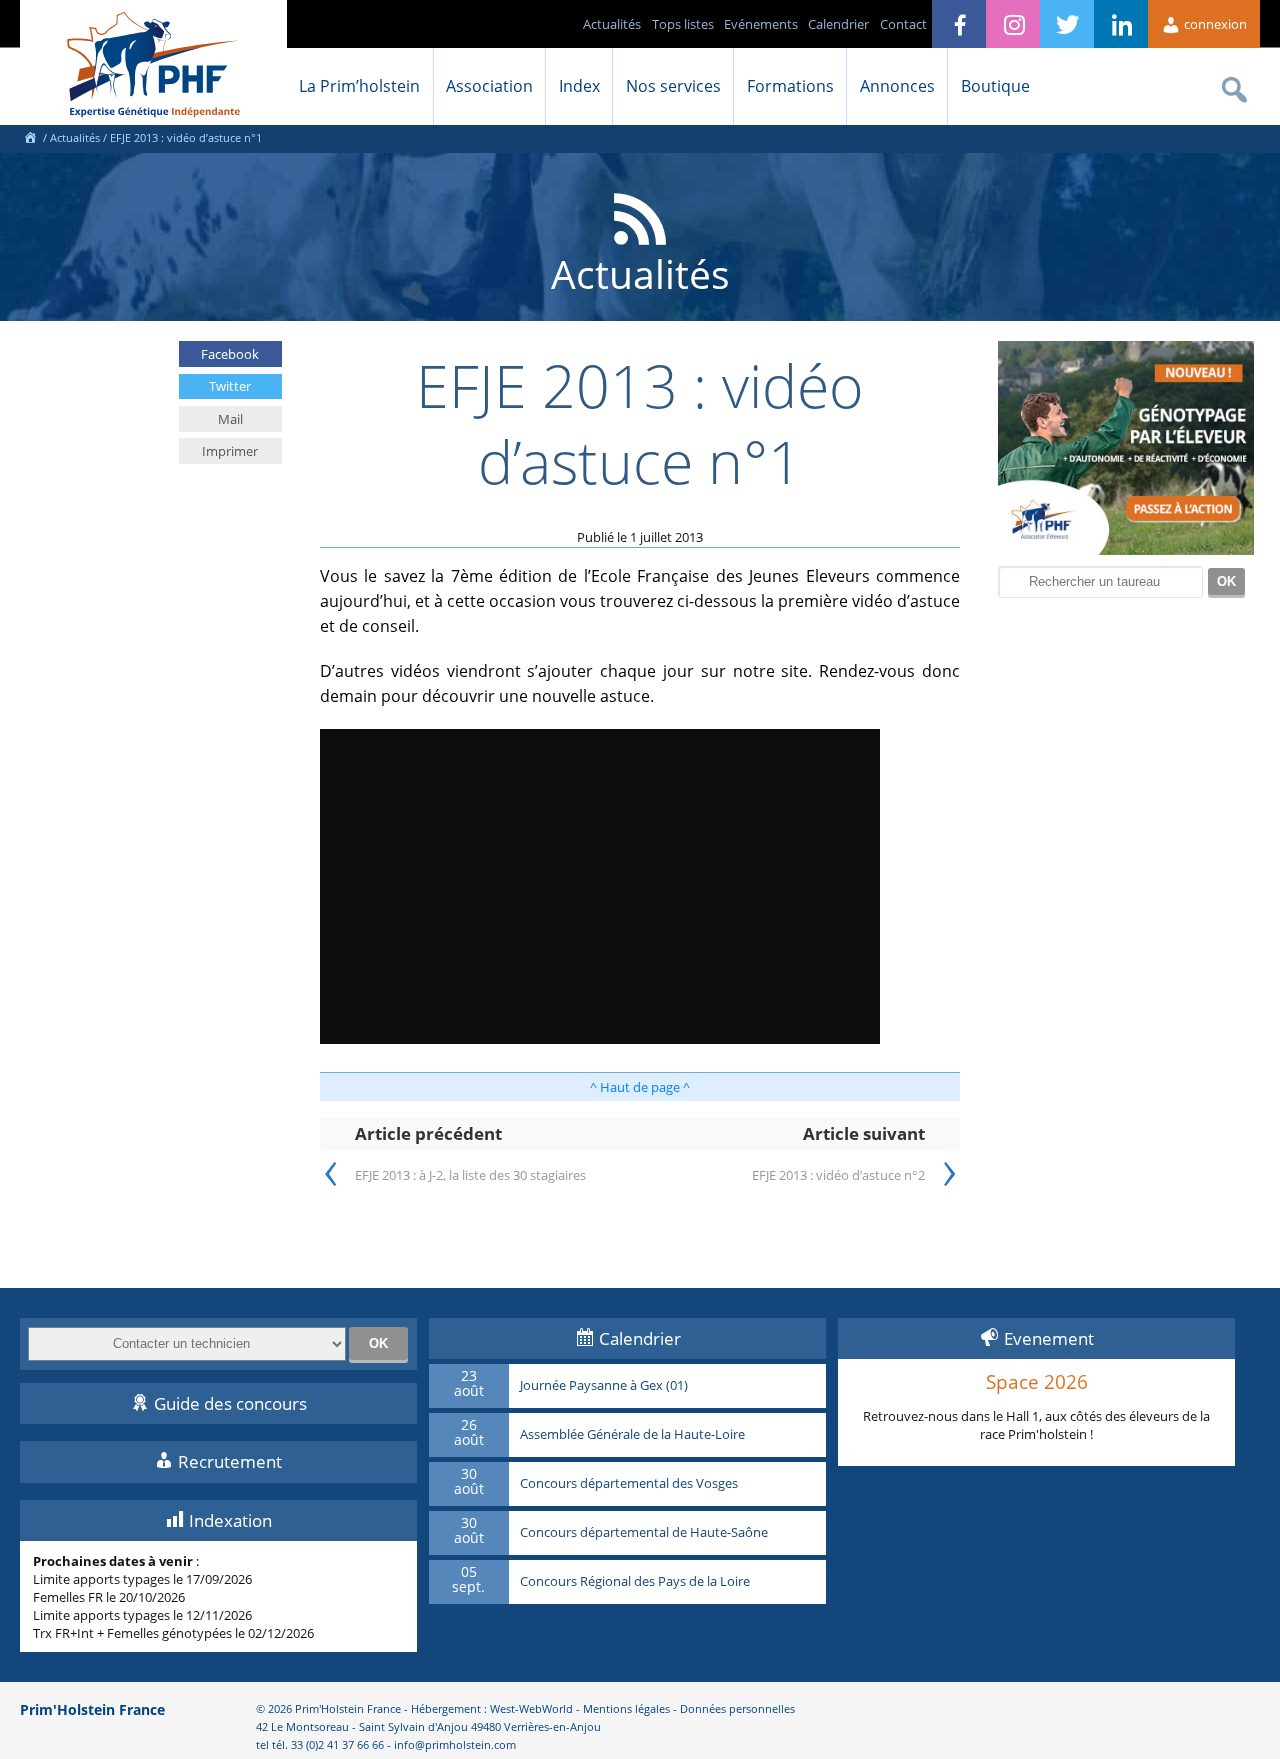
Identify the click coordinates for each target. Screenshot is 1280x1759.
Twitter (230, 386)
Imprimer (230, 451)
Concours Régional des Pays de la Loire (635, 1582)
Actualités (612, 24)
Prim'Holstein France (92, 1709)
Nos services (673, 86)
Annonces (897, 86)
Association (489, 86)
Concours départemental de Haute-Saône (644, 1533)
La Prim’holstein (359, 86)
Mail (230, 419)
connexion (1214, 24)
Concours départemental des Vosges (629, 1484)
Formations (790, 86)
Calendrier (838, 24)
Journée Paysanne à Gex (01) (604, 1386)
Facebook (230, 354)
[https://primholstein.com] (30, 137)
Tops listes (683, 24)
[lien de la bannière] (1126, 550)
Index (579, 86)
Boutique (995, 86)
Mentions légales (626, 1708)
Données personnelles (737, 1708)
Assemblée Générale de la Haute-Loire (632, 1435)
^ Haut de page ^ (640, 1087)
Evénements (761, 24)
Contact (903, 24)
